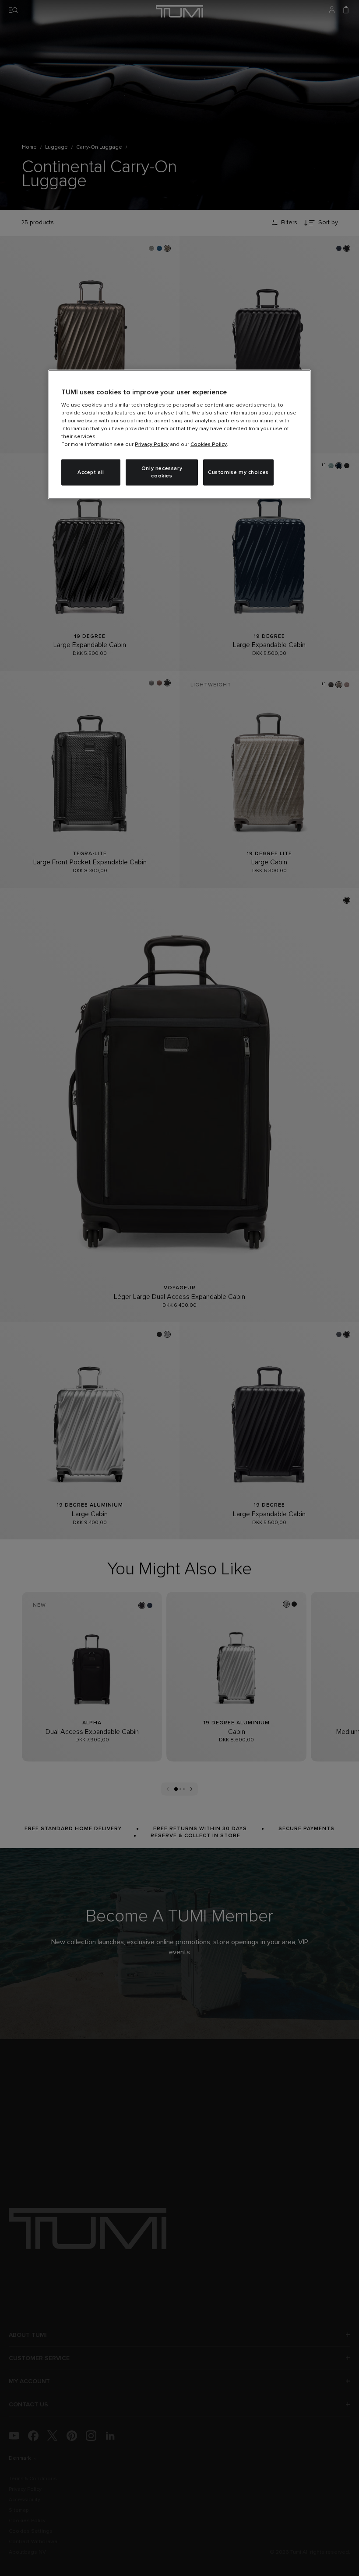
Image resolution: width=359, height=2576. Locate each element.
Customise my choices (238, 472)
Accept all (91, 472)
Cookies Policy (209, 445)
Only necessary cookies (162, 472)
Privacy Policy (152, 445)
